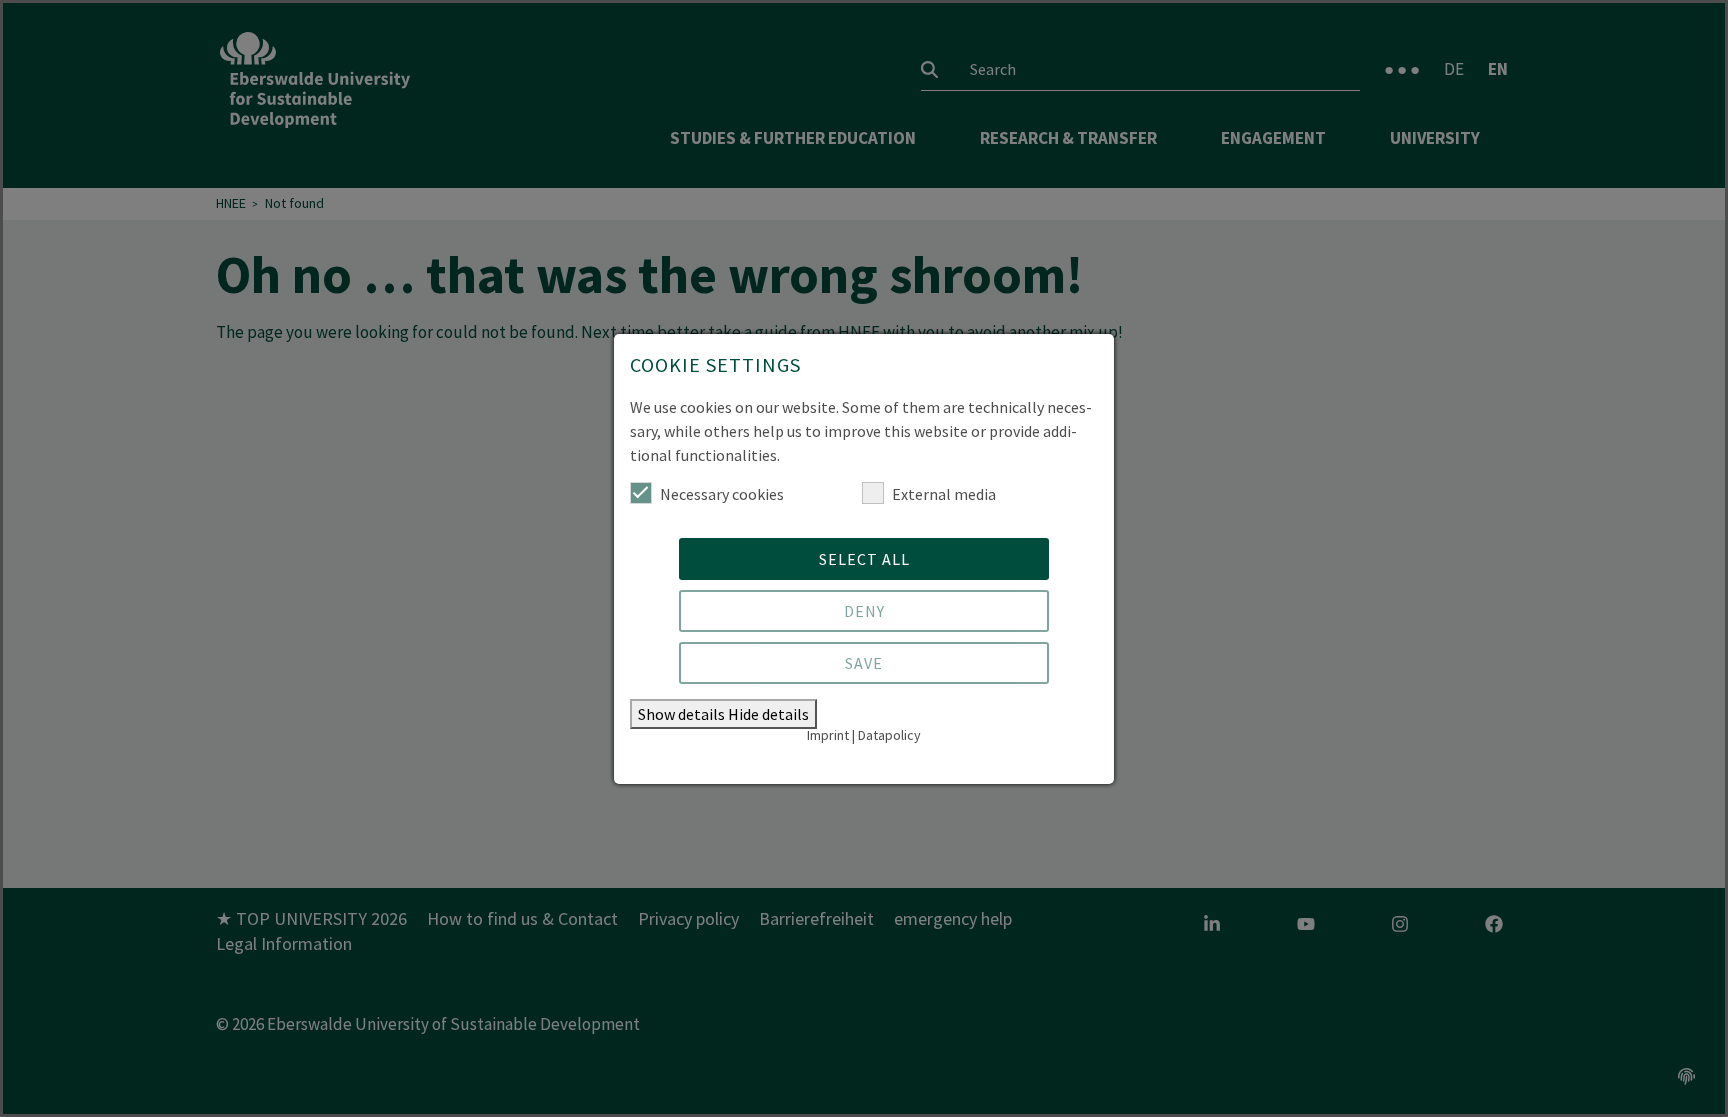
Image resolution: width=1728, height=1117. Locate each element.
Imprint (828, 735)
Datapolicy (889, 735)
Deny (864, 611)
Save (864, 663)
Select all (864, 559)
